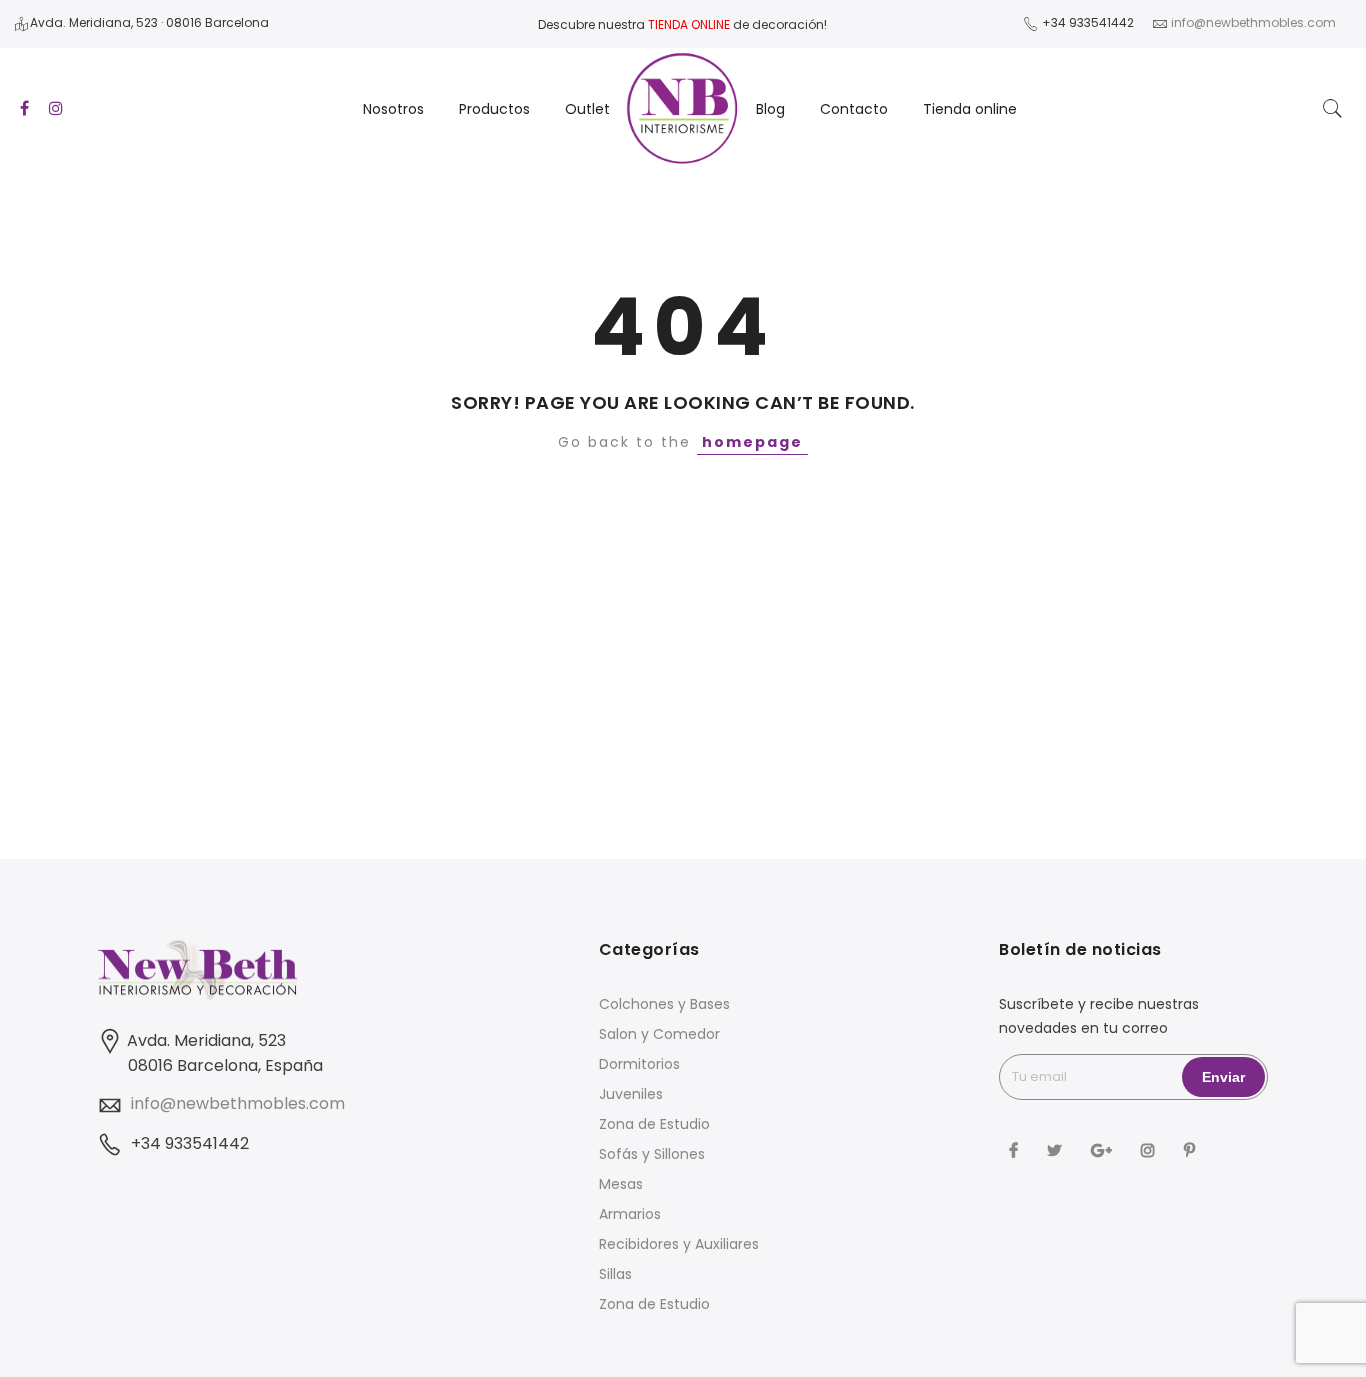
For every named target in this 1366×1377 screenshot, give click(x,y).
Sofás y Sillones (652, 1154)
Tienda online (970, 109)
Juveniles (631, 1094)
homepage (752, 442)
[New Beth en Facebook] (1016, 1149)
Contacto (854, 109)
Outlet (587, 109)
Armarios (630, 1214)
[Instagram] (1150, 1149)
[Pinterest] (1192, 1149)
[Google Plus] (1104, 1149)
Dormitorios (639, 1064)
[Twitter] (1057, 1149)
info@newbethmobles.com (238, 1103)
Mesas (621, 1184)
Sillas (615, 1274)
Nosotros (393, 109)
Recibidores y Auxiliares (679, 1244)
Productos (494, 109)
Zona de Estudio (654, 1124)
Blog (770, 109)
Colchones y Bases (664, 1004)
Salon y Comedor (659, 1034)
